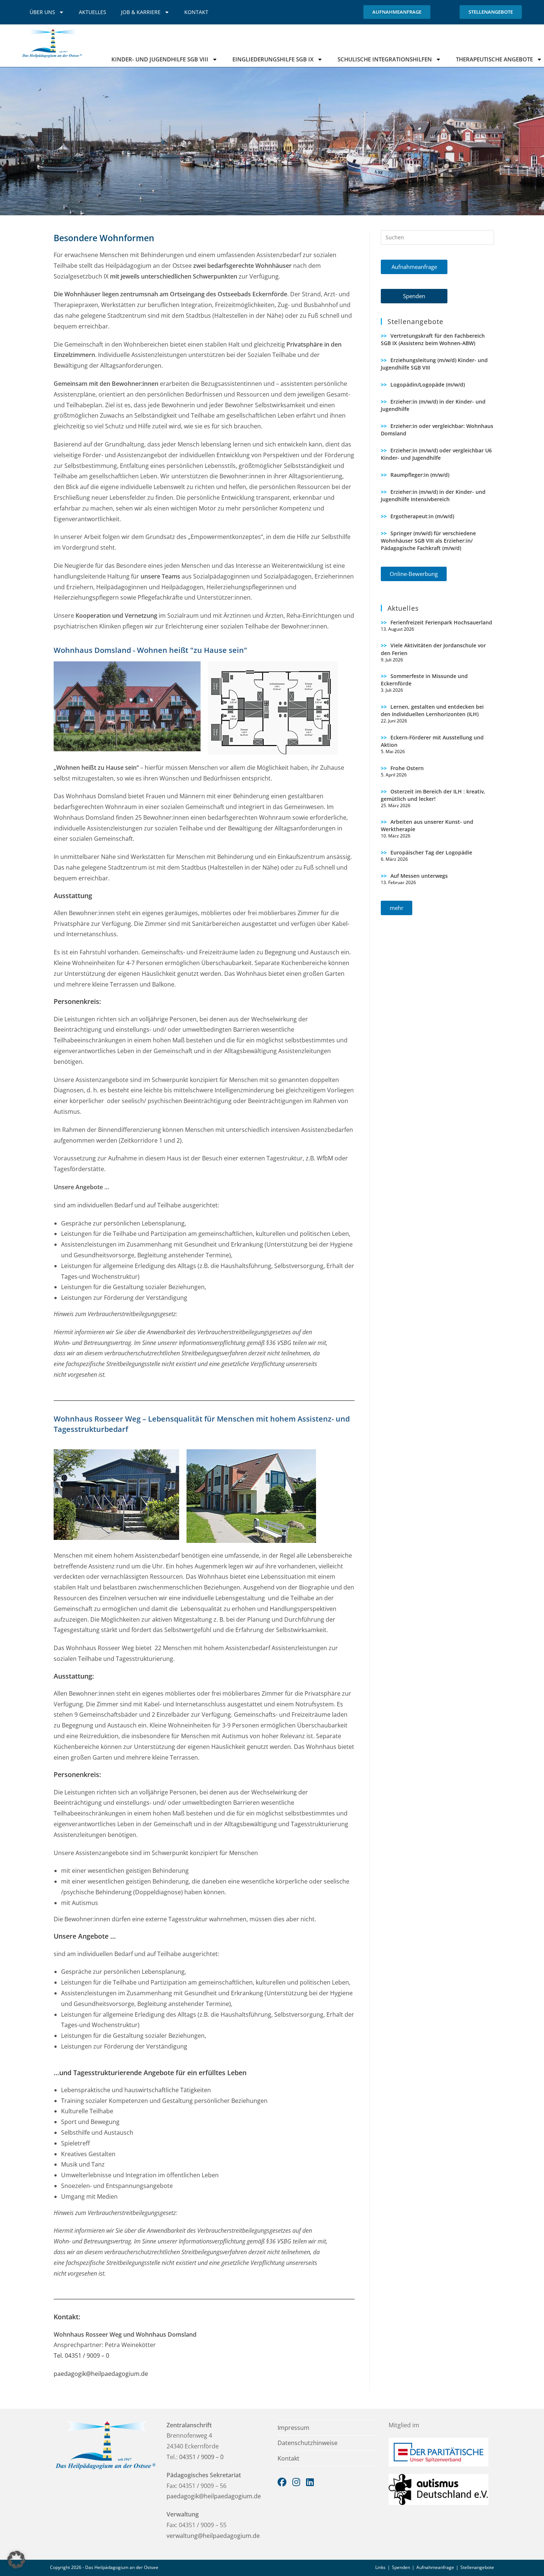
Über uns (42, 12)
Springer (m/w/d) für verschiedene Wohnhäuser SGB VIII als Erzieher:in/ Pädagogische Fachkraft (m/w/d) (428, 541)
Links (380, 2567)
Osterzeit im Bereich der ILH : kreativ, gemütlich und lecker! (433, 795)
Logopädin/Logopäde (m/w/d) (428, 385)
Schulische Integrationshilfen (385, 59)
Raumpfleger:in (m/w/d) (420, 475)
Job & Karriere (141, 12)
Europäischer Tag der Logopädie (431, 852)
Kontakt (196, 12)
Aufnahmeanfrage (435, 2567)
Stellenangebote (477, 2567)
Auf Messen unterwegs (419, 876)
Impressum (293, 2428)
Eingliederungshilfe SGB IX (273, 59)
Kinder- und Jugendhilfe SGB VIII (160, 59)
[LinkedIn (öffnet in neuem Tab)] (312, 2482)
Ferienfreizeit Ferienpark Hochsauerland (441, 622)
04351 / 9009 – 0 (201, 2457)
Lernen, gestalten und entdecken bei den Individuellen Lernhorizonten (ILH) (432, 710)
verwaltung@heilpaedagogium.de (213, 2536)
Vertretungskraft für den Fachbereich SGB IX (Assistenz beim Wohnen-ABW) (433, 339)
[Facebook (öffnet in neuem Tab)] (285, 2482)
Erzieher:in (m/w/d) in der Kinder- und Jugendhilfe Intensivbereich (433, 495)
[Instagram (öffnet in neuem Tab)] (299, 2482)
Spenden (401, 2567)
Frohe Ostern (407, 768)
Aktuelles (93, 12)
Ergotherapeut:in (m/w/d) (422, 516)
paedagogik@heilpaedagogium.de (101, 2374)
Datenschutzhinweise (308, 2443)
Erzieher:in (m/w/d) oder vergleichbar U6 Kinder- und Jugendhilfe (436, 454)
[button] (414, 267)
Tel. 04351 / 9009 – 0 (81, 2356)
